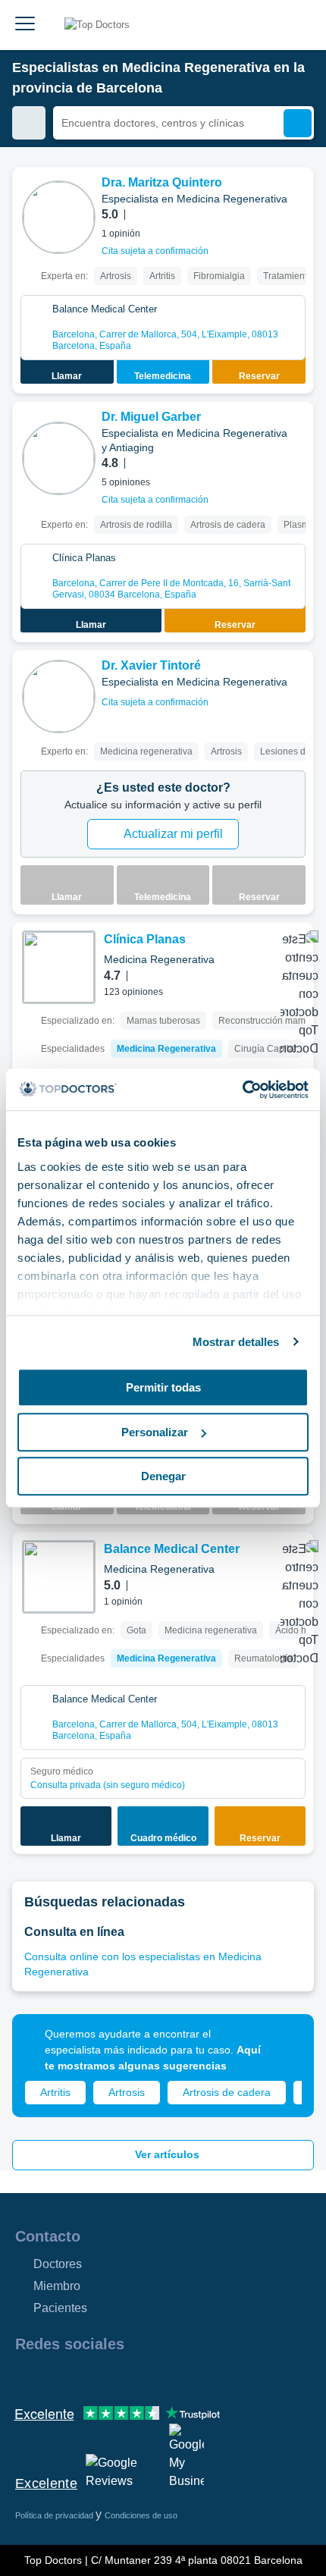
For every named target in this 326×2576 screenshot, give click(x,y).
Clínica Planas (145, 939)
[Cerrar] (285, 2043)
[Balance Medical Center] (59, 1577)
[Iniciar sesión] (297, 25)
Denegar (163, 1476)
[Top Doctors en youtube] (135, 2377)
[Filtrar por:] (29, 123)
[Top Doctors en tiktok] (162, 2377)
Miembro (57, 2286)
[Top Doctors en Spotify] (191, 2377)
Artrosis (127, 2092)
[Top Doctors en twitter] (108, 2377)
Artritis (55, 2092)
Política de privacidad (55, 2515)
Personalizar (155, 1432)
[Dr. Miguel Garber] (59, 458)
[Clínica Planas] (59, 967)
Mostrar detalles (236, 1342)
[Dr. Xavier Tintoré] (59, 697)
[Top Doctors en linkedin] (80, 2377)
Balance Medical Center (172, 1549)
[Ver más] (296, 199)
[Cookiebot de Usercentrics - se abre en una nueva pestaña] (242, 1090)
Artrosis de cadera (227, 2092)
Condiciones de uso (141, 2515)
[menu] (25, 25)
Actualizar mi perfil (173, 834)
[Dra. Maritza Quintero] (59, 217)
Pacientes (60, 2308)
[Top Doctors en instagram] (53, 2377)
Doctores (58, 2264)
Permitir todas (163, 1387)
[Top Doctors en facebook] (26, 2377)
